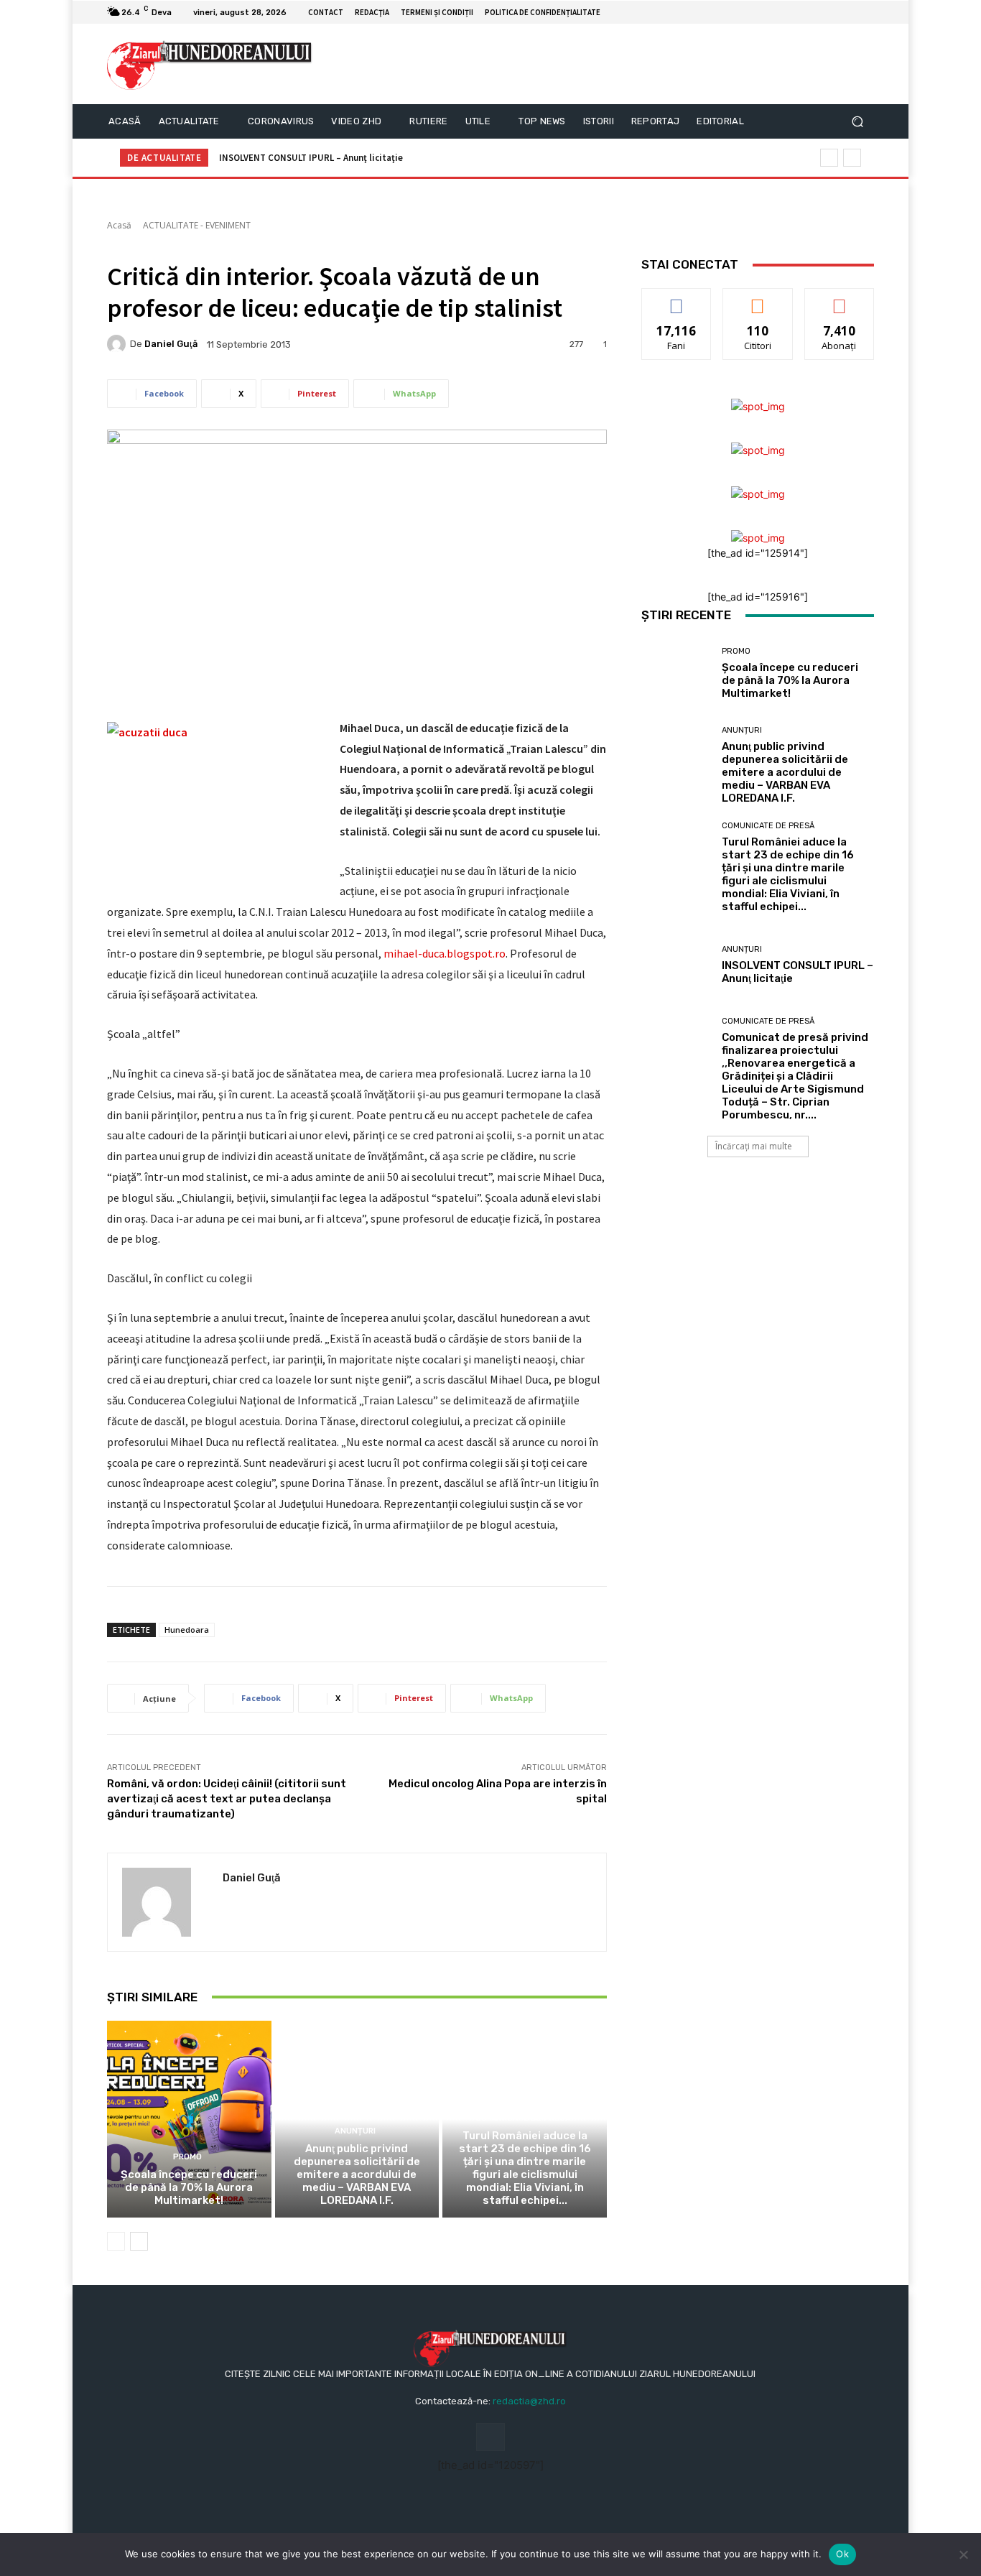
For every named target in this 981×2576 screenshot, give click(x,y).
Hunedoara (187, 1630)
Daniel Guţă (171, 344)
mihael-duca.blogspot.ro (445, 953)
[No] (963, 2554)
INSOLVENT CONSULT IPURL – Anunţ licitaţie (311, 158)
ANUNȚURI (355, 2131)
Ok (842, 2554)
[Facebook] (848, 12)
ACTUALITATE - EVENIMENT (197, 225)
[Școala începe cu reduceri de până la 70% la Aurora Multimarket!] (189, 2119)
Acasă (119, 225)
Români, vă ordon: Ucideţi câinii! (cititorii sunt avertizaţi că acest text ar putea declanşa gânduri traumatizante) (227, 1799)
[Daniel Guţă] (118, 344)
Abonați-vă (840, 299)
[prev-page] (116, 2241)
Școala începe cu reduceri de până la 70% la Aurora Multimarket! (189, 2187)
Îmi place (677, 299)
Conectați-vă (758, 299)
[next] (852, 158)
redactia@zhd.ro (529, 2401)
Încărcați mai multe (754, 1146)
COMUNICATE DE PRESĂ (523, 2118)
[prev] (829, 158)
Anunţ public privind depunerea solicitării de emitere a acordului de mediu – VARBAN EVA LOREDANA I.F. (357, 2174)
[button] (857, 122)
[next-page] (139, 2241)
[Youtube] (865, 12)
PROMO (187, 2157)
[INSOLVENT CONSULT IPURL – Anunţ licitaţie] (676, 965)
